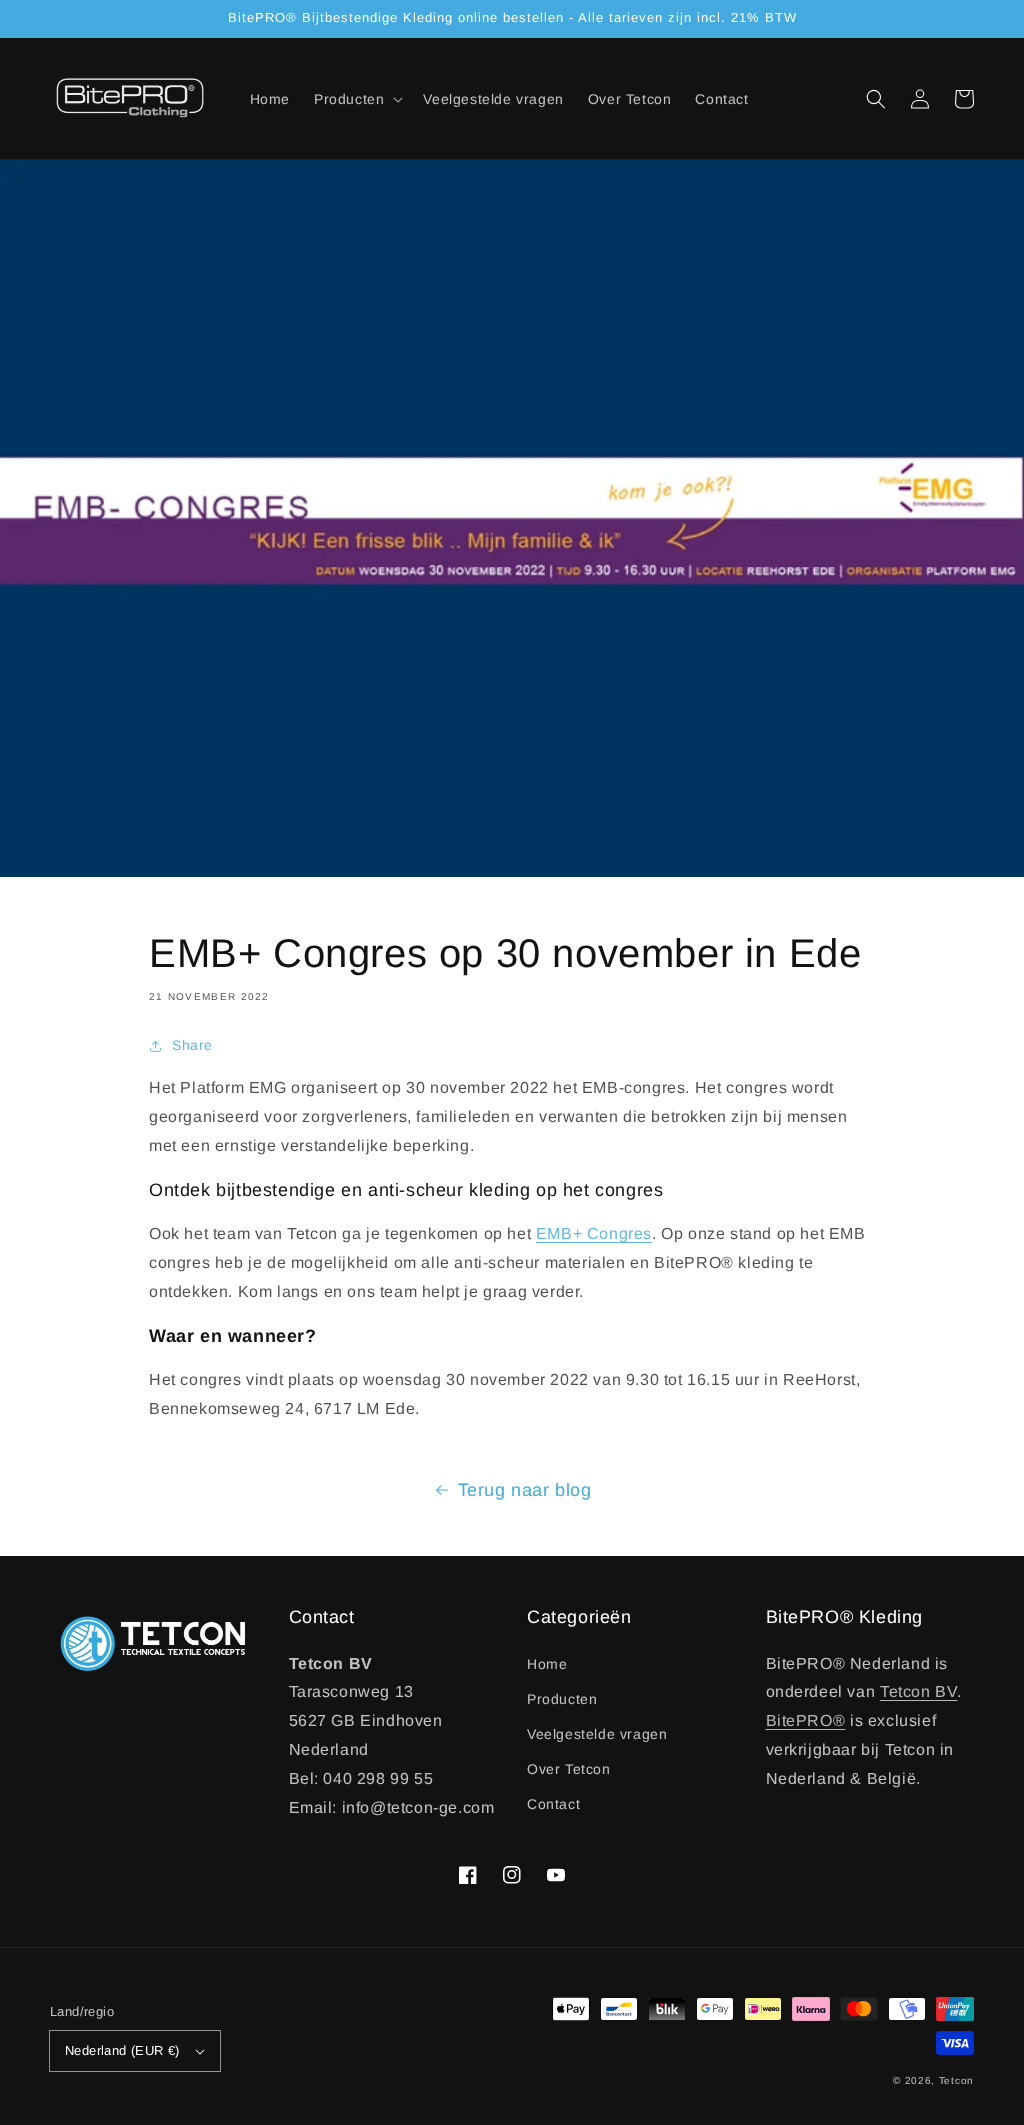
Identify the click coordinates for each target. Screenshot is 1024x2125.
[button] (876, 99)
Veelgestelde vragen (597, 1734)
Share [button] (192, 1045)
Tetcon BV (918, 1691)
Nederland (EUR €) (122, 2050)
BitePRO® (806, 1720)
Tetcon (956, 2080)
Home (547, 1664)
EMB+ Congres (594, 1233)
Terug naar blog (525, 1490)
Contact (553, 1804)
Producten (562, 1699)
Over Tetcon (569, 1769)
